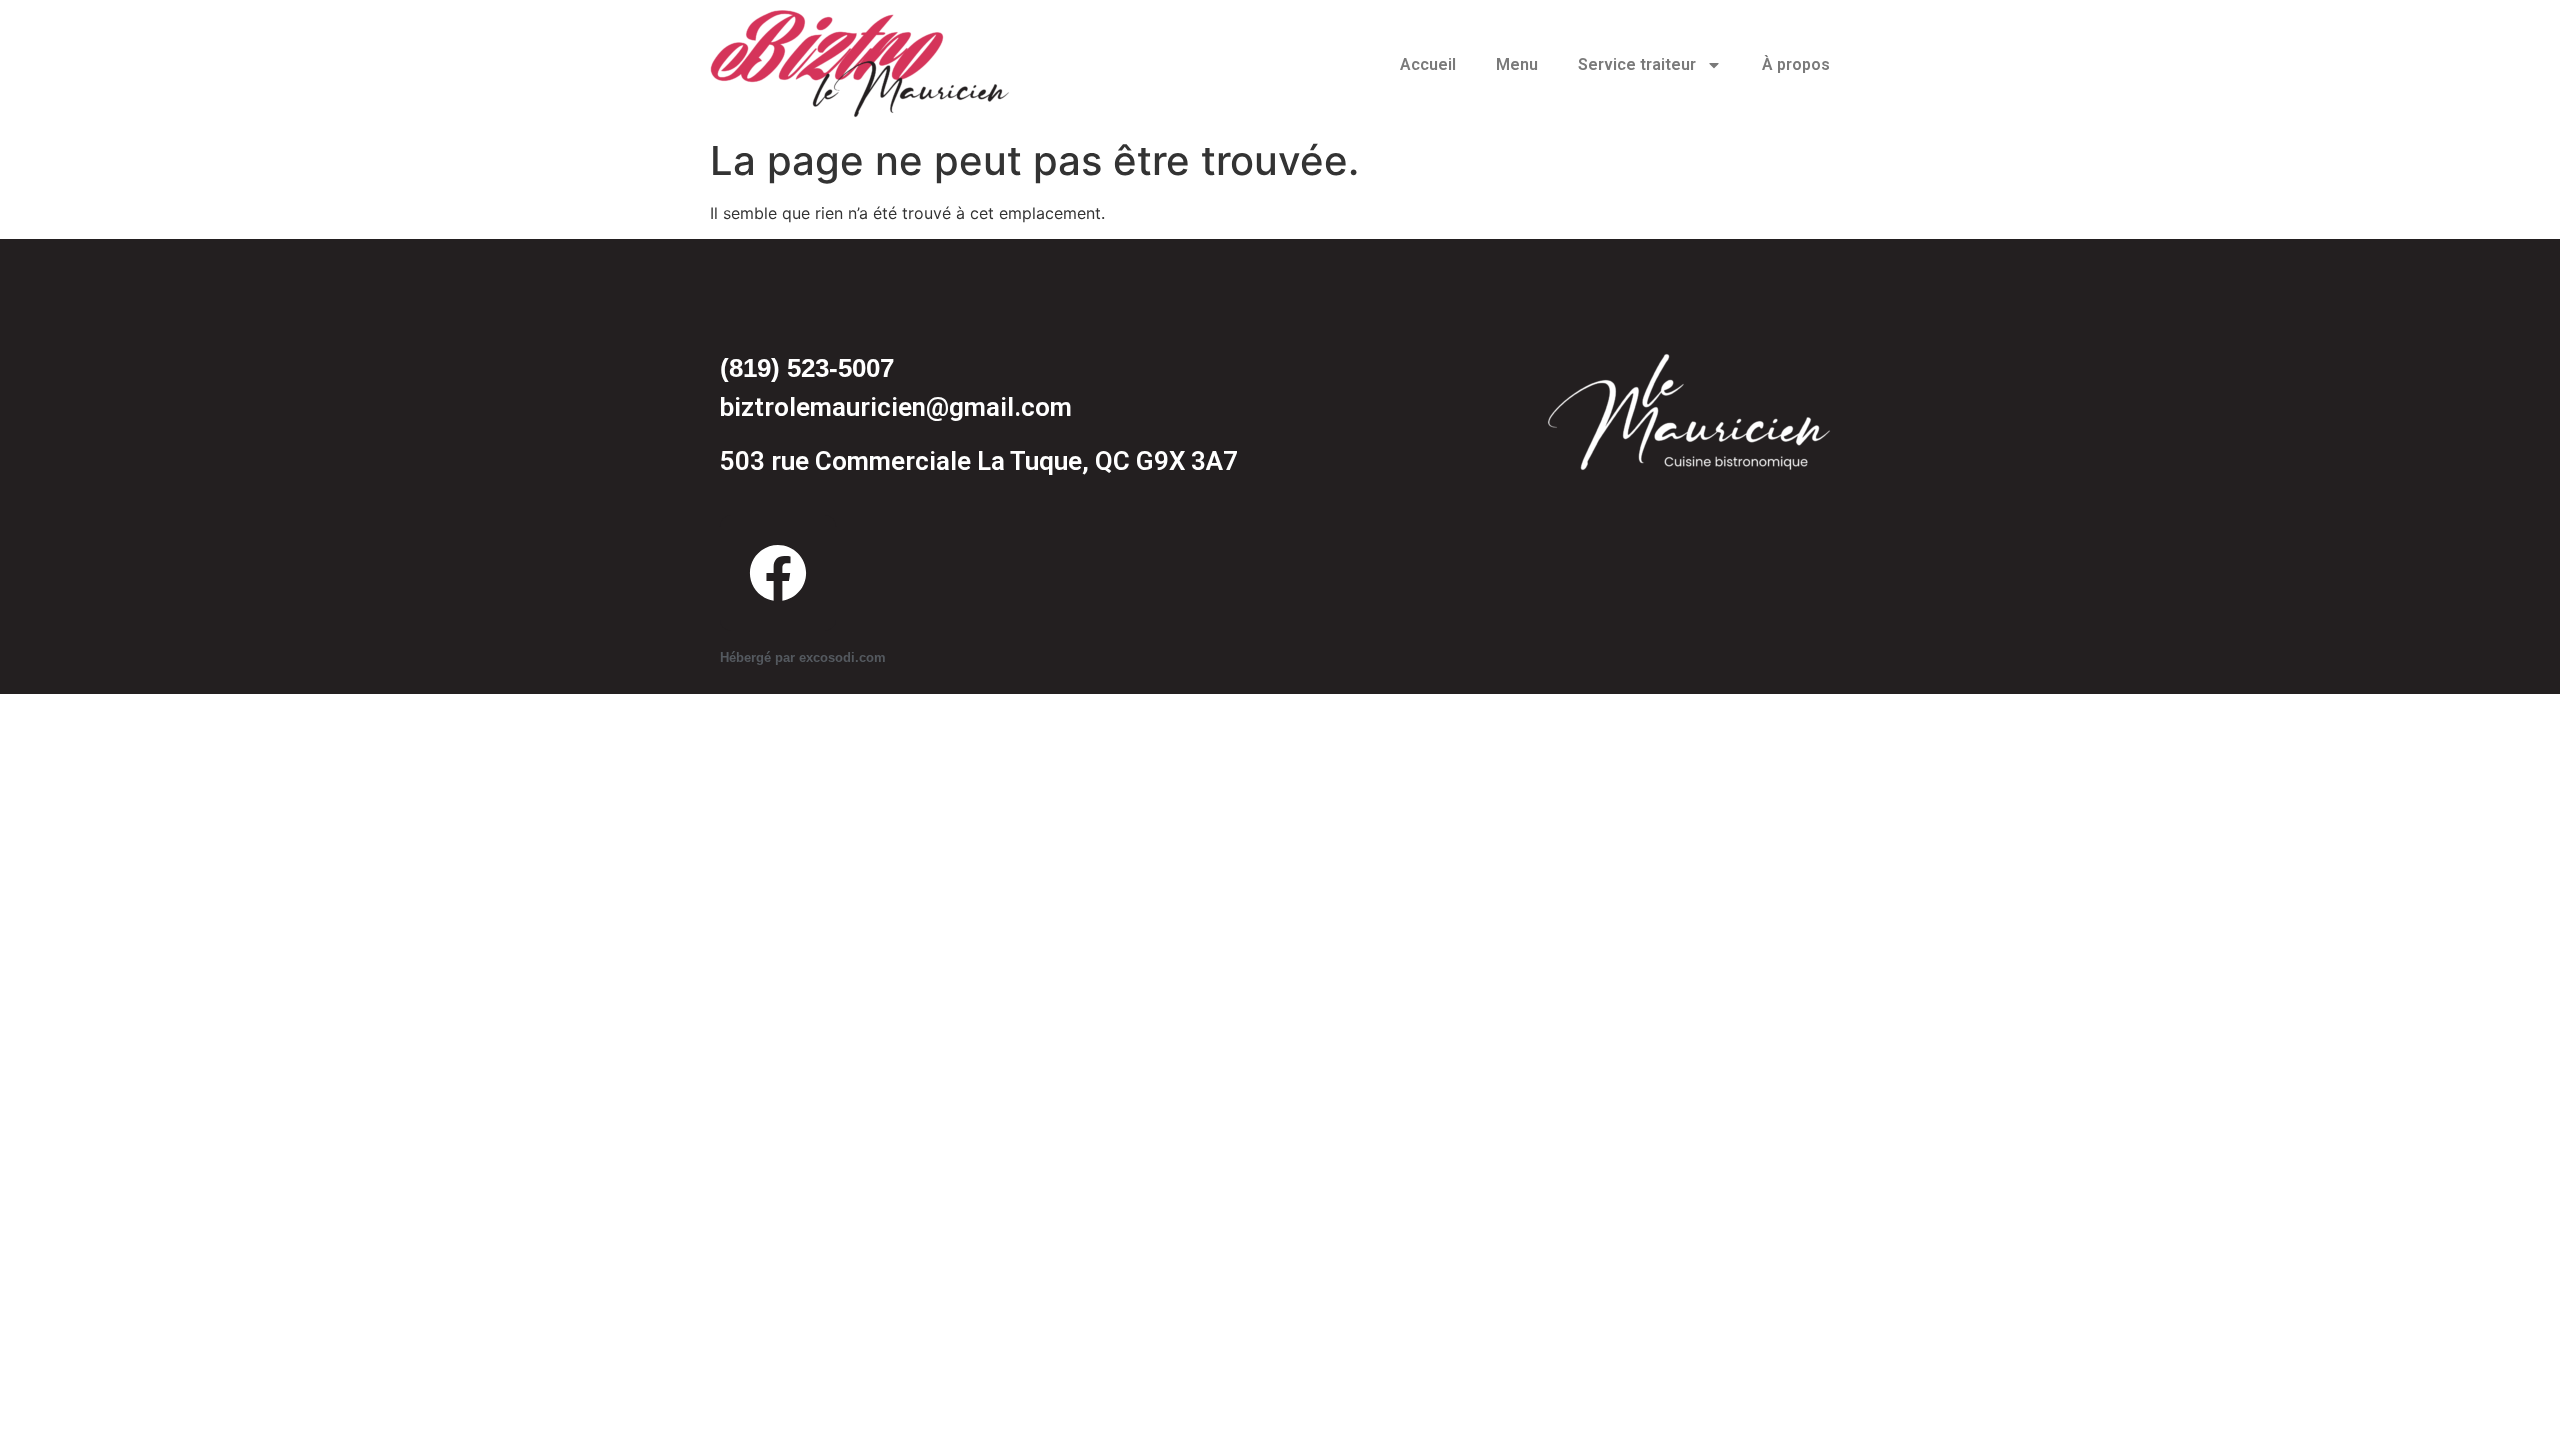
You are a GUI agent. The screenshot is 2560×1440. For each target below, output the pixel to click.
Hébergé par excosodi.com (803, 657)
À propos (1796, 64)
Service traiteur (1637, 64)
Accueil (1428, 64)
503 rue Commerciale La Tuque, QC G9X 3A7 (979, 461)
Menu (1517, 64)
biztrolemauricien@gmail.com (896, 407)
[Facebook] (778, 573)
